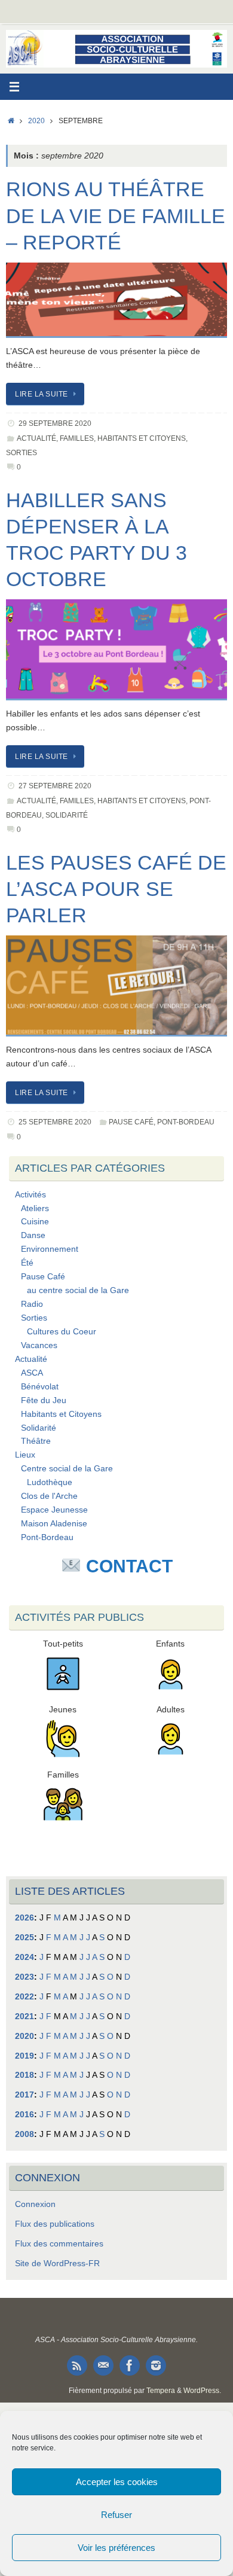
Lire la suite (42, 394)
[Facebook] (130, 2365)
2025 (24, 1938)
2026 (24, 1918)
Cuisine (35, 1222)
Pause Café (131, 1122)
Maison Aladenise (54, 1524)
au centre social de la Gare (78, 1290)
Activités (30, 1195)
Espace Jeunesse (54, 1510)
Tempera (161, 2391)
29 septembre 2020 (55, 423)
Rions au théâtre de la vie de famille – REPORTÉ (116, 215)
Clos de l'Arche (49, 1496)
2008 (24, 2134)
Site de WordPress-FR (57, 2263)
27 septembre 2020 (55, 786)
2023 (24, 1977)
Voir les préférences (116, 2548)
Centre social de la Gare (67, 1469)
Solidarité (67, 815)
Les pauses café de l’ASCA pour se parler (116, 889)
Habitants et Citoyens (142, 438)
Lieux (25, 1455)
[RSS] (77, 2365)
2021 (24, 2016)
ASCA (32, 1373)
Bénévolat (40, 1387)
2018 (24, 2075)
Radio (32, 1304)
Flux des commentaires (59, 2244)
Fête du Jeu (44, 1400)
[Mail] (103, 2365)
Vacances (39, 1345)
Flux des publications (55, 2224)
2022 (24, 1997)
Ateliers (35, 1208)
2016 (24, 2115)
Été (27, 1263)
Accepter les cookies (117, 2482)
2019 (24, 2056)
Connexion (35, 2204)
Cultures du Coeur (62, 1332)
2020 (36, 121)
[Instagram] (156, 2365)
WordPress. (202, 2391)
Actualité (36, 438)
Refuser (116, 2515)
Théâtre (36, 1441)
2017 (24, 2095)
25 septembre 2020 (55, 1122)
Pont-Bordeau (186, 1122)
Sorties (22, 453)
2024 (24, 1957)
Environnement (50, 1249)
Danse (33, 1235)
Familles (77, 438)
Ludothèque (50, 1482)
